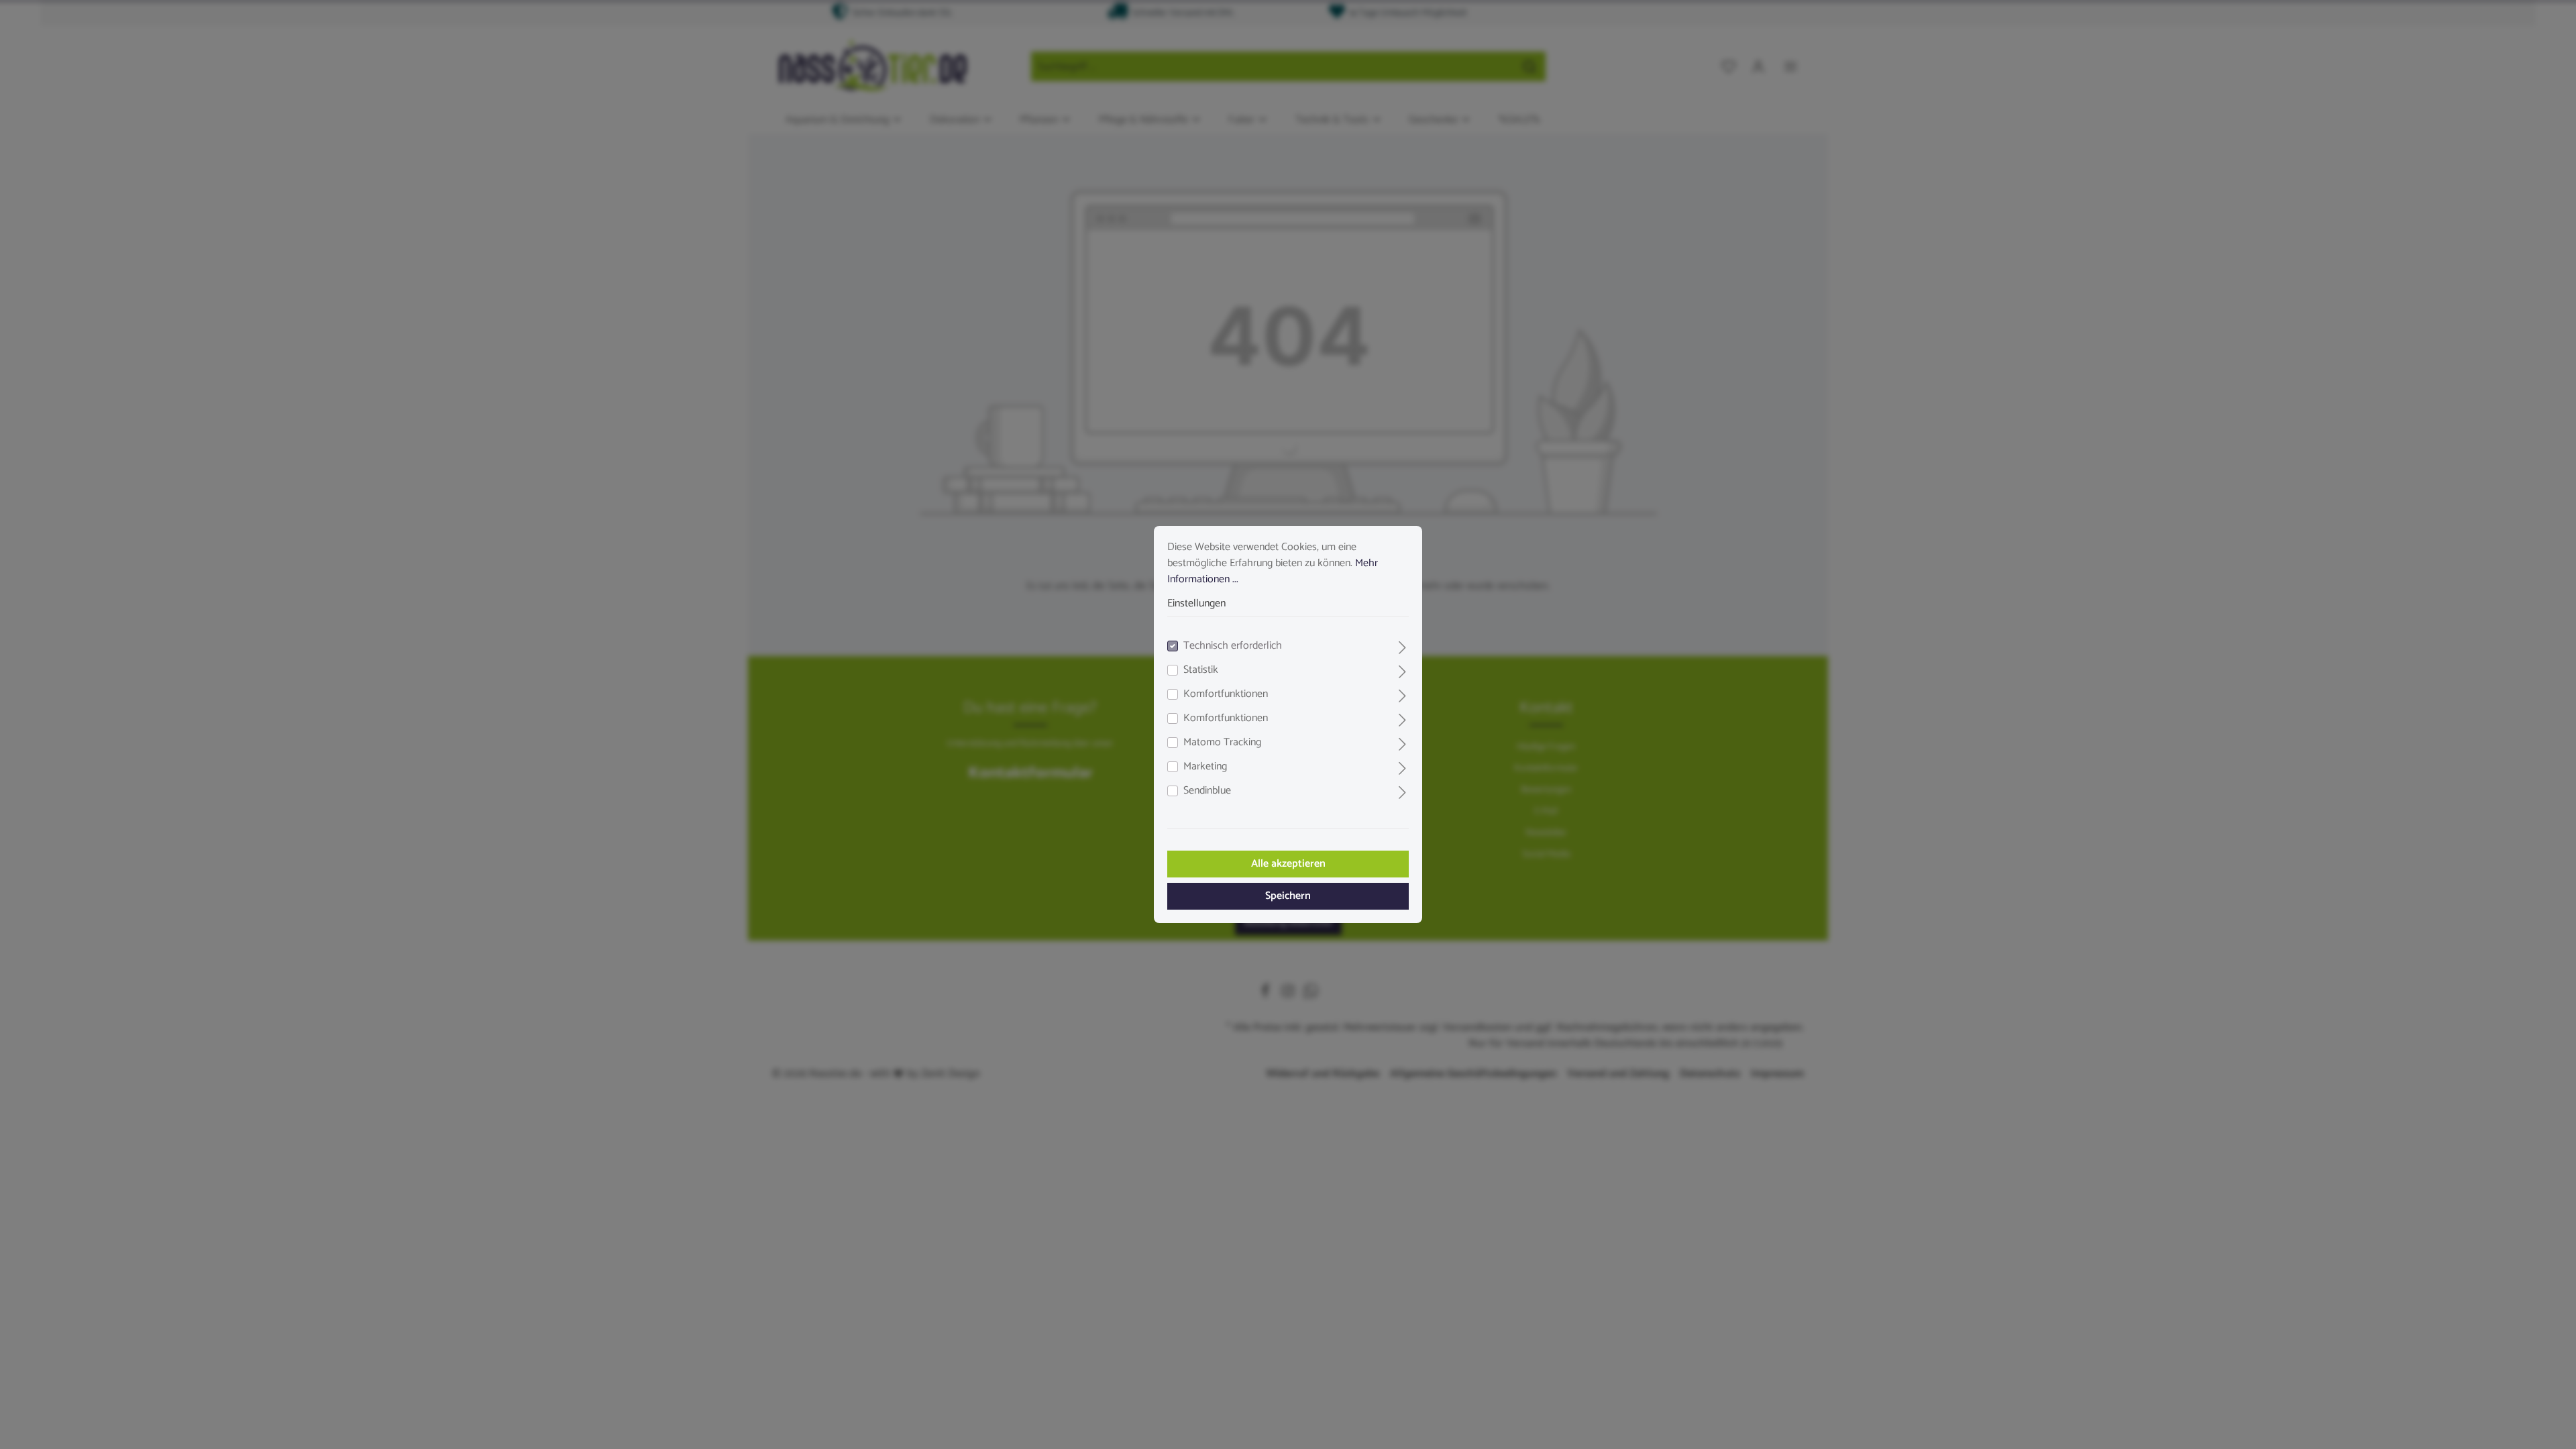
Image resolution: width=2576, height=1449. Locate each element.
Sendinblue (1207, 791)
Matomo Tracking (1222, 743)
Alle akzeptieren (1288, 864)
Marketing (1205, 767)
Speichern (1288, 896)
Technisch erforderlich (1233, 646)
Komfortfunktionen (1226, 694)
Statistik (1201, 670)
